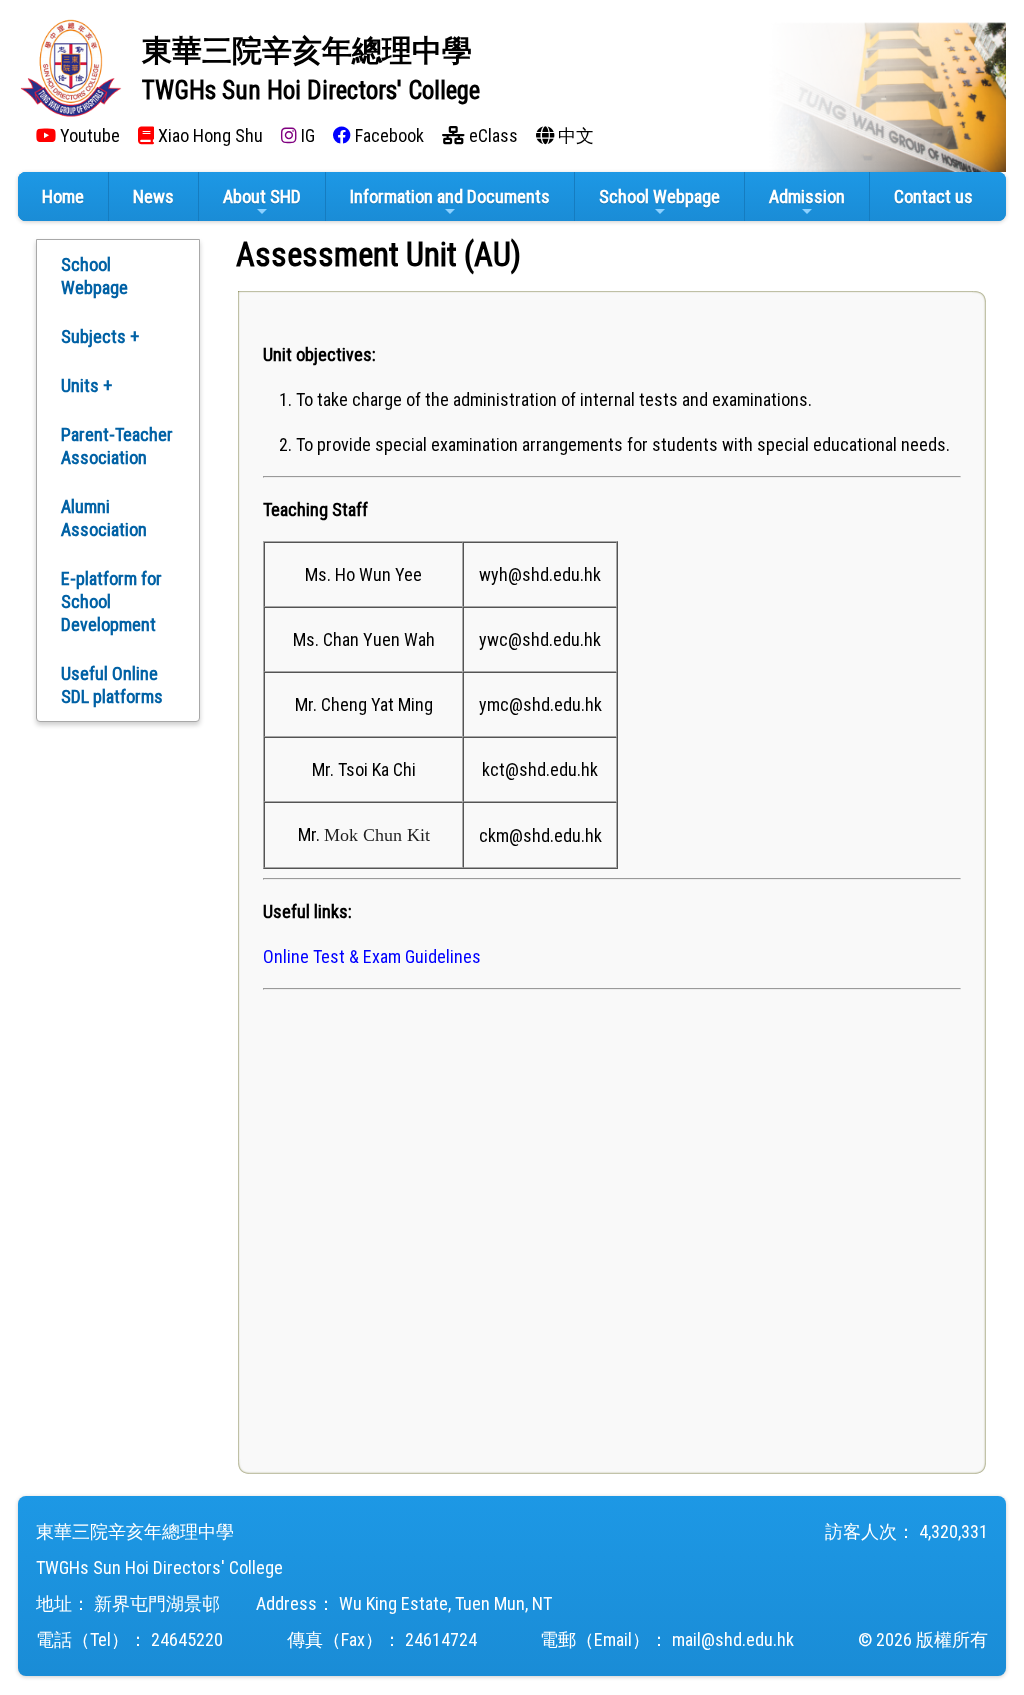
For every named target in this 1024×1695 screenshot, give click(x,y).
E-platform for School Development (111, 601)
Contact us (933, 196)
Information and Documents (450, 196)
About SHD (262, 196)
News (153, 196)
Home (63, 196)
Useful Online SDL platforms (112, 685)
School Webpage (659, 196)
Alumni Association (104, 518)
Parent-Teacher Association (117, 446)
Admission (807, 196)
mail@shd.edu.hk (733, 1639)
